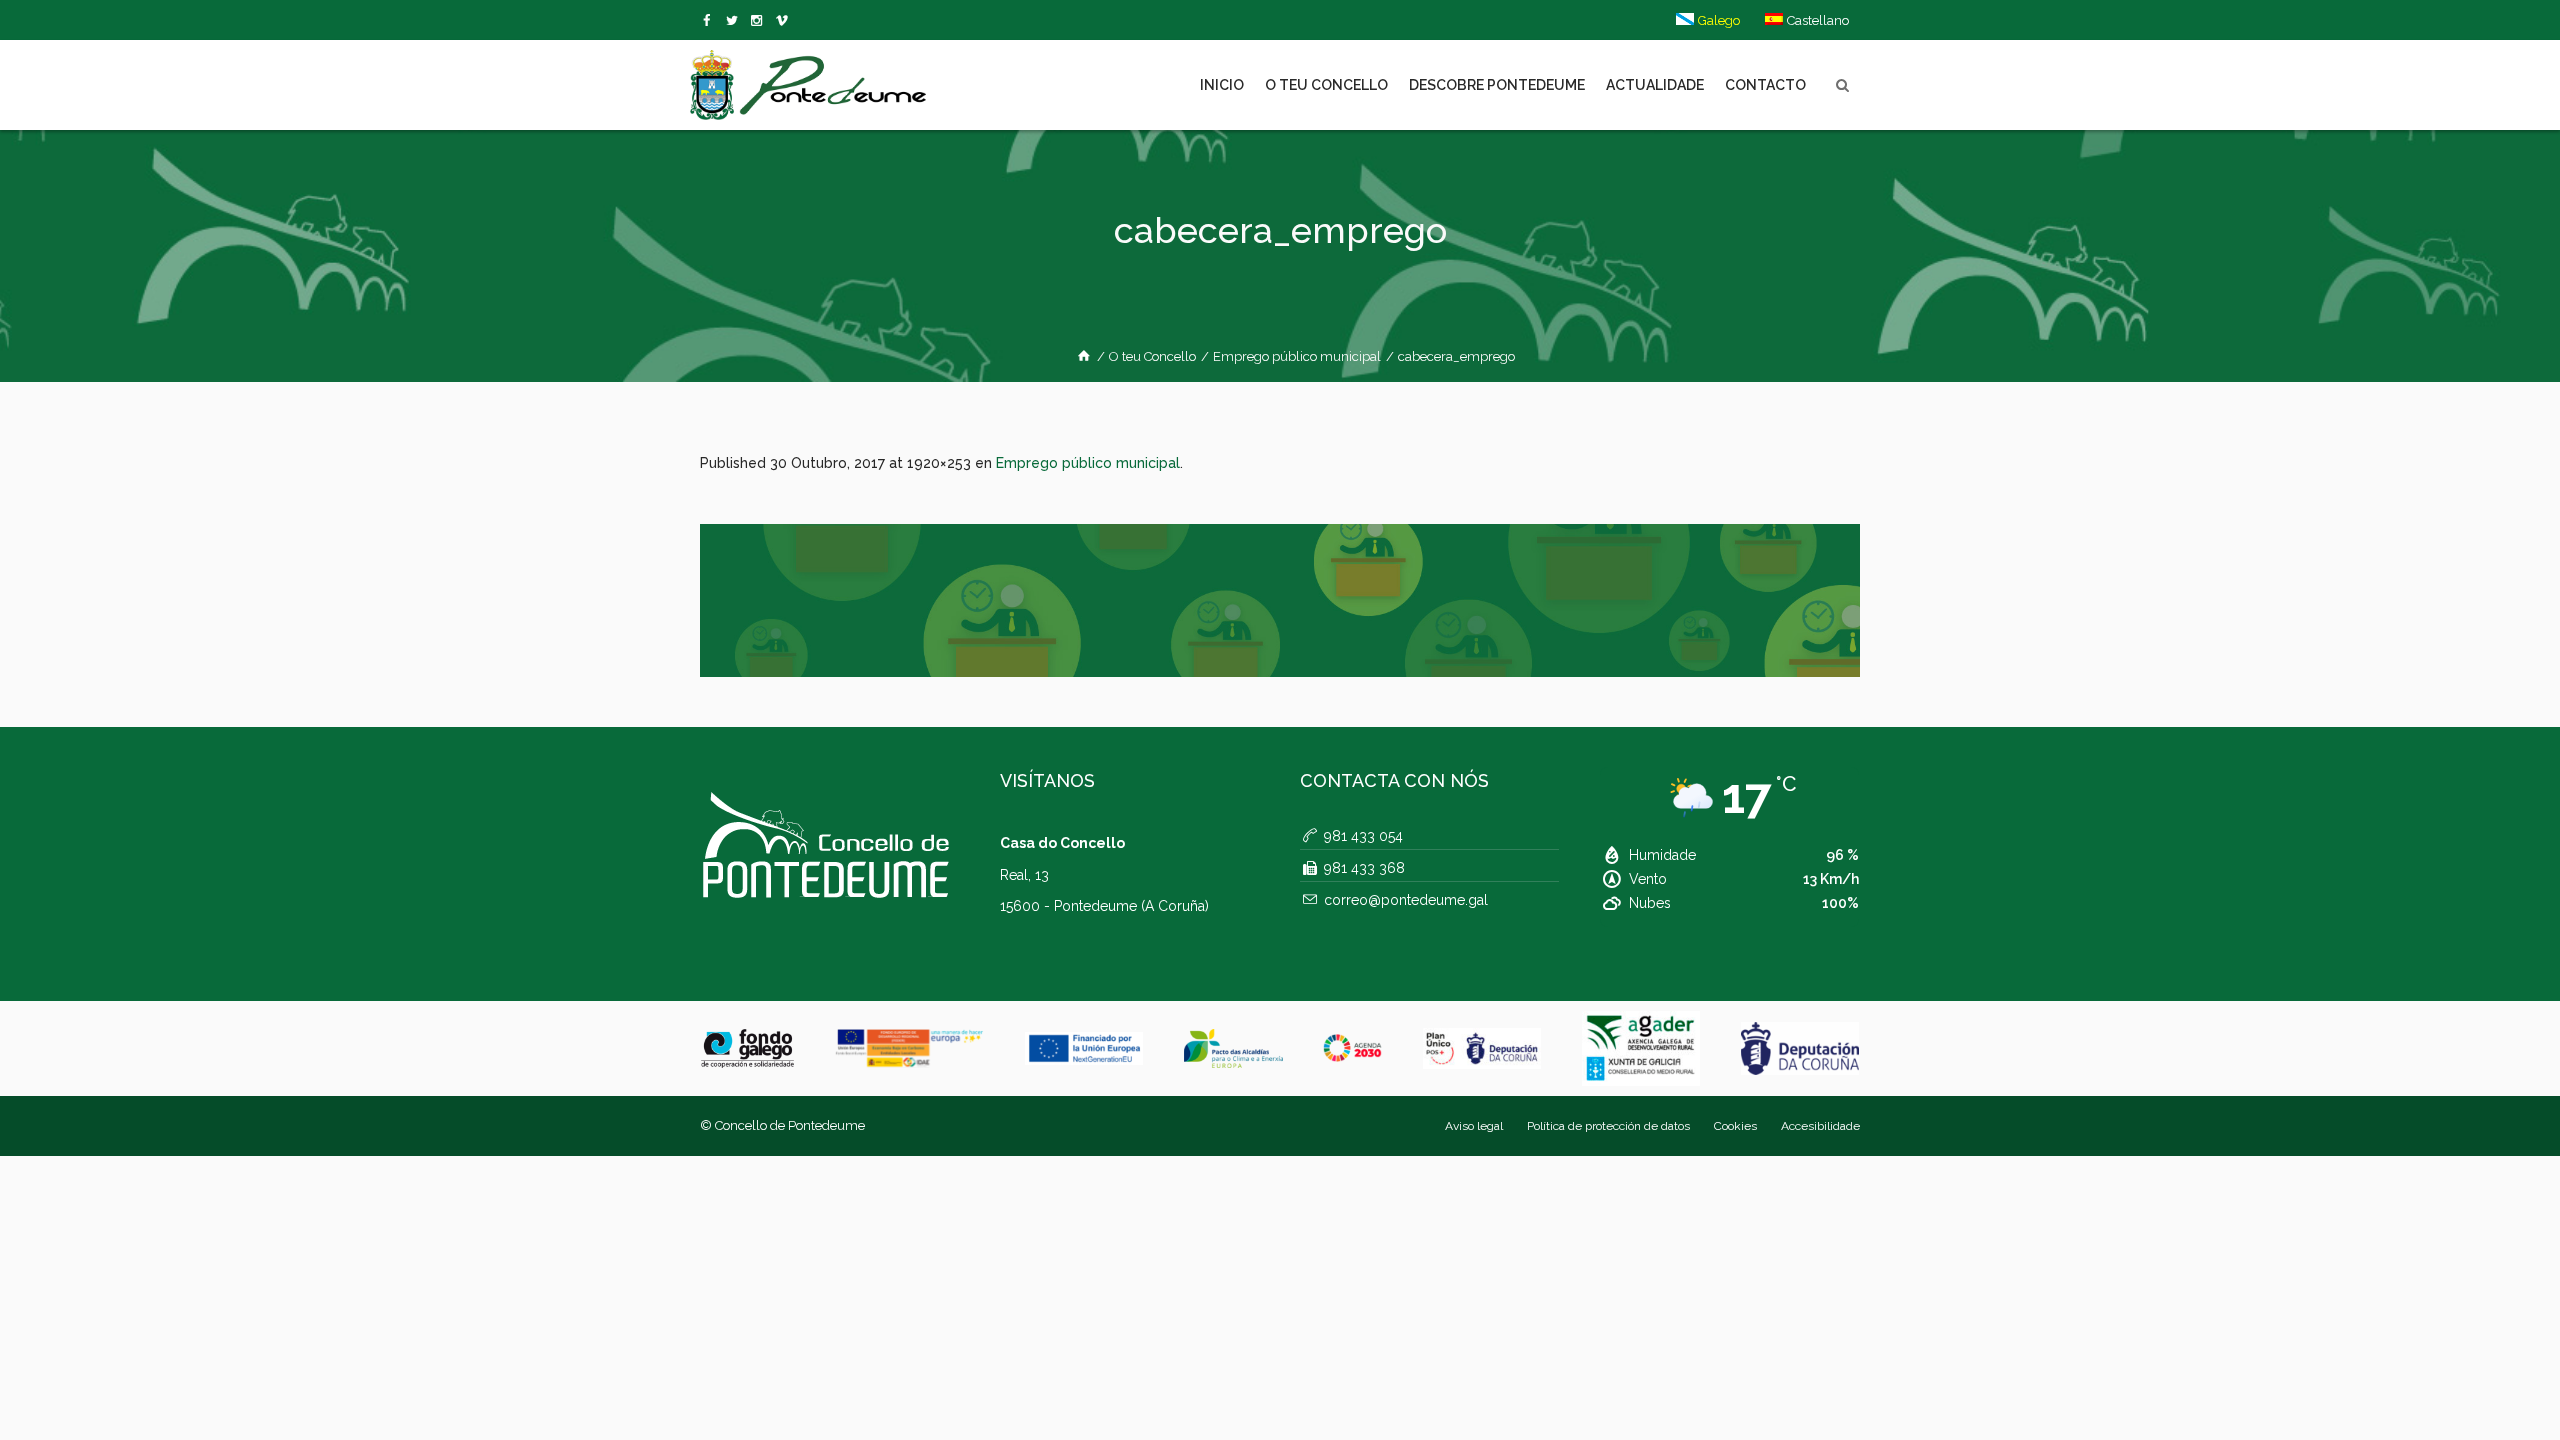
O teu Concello (1152, 356)
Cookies (1735, 1126)
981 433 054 (1363, 836)
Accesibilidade (1820, 1126)
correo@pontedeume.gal (1406, 900)
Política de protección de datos (1608, 1126)
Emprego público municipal (1297, 356)
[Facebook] (710, 21)
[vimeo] (735, 21)
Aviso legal (1474, 1126)
